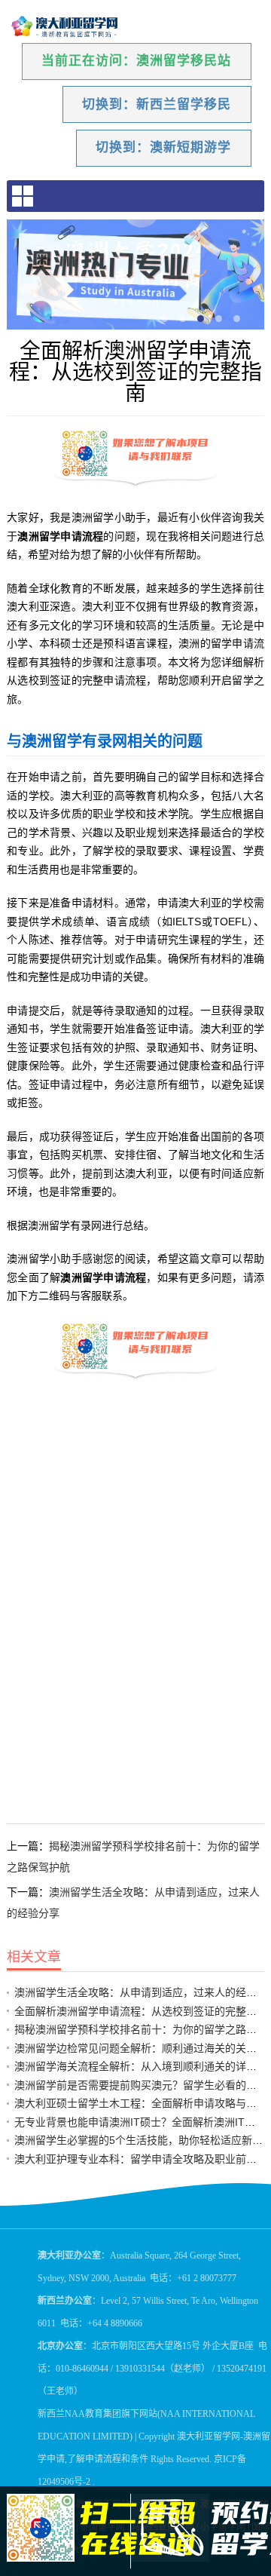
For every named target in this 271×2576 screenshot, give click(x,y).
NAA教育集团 (93, 2414)
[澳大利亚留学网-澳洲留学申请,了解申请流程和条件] (65, 27)
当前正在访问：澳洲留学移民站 (136, 61)
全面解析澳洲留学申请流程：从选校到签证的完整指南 (141, 2011)
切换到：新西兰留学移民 (157, 104)
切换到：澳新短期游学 (163, 147)
